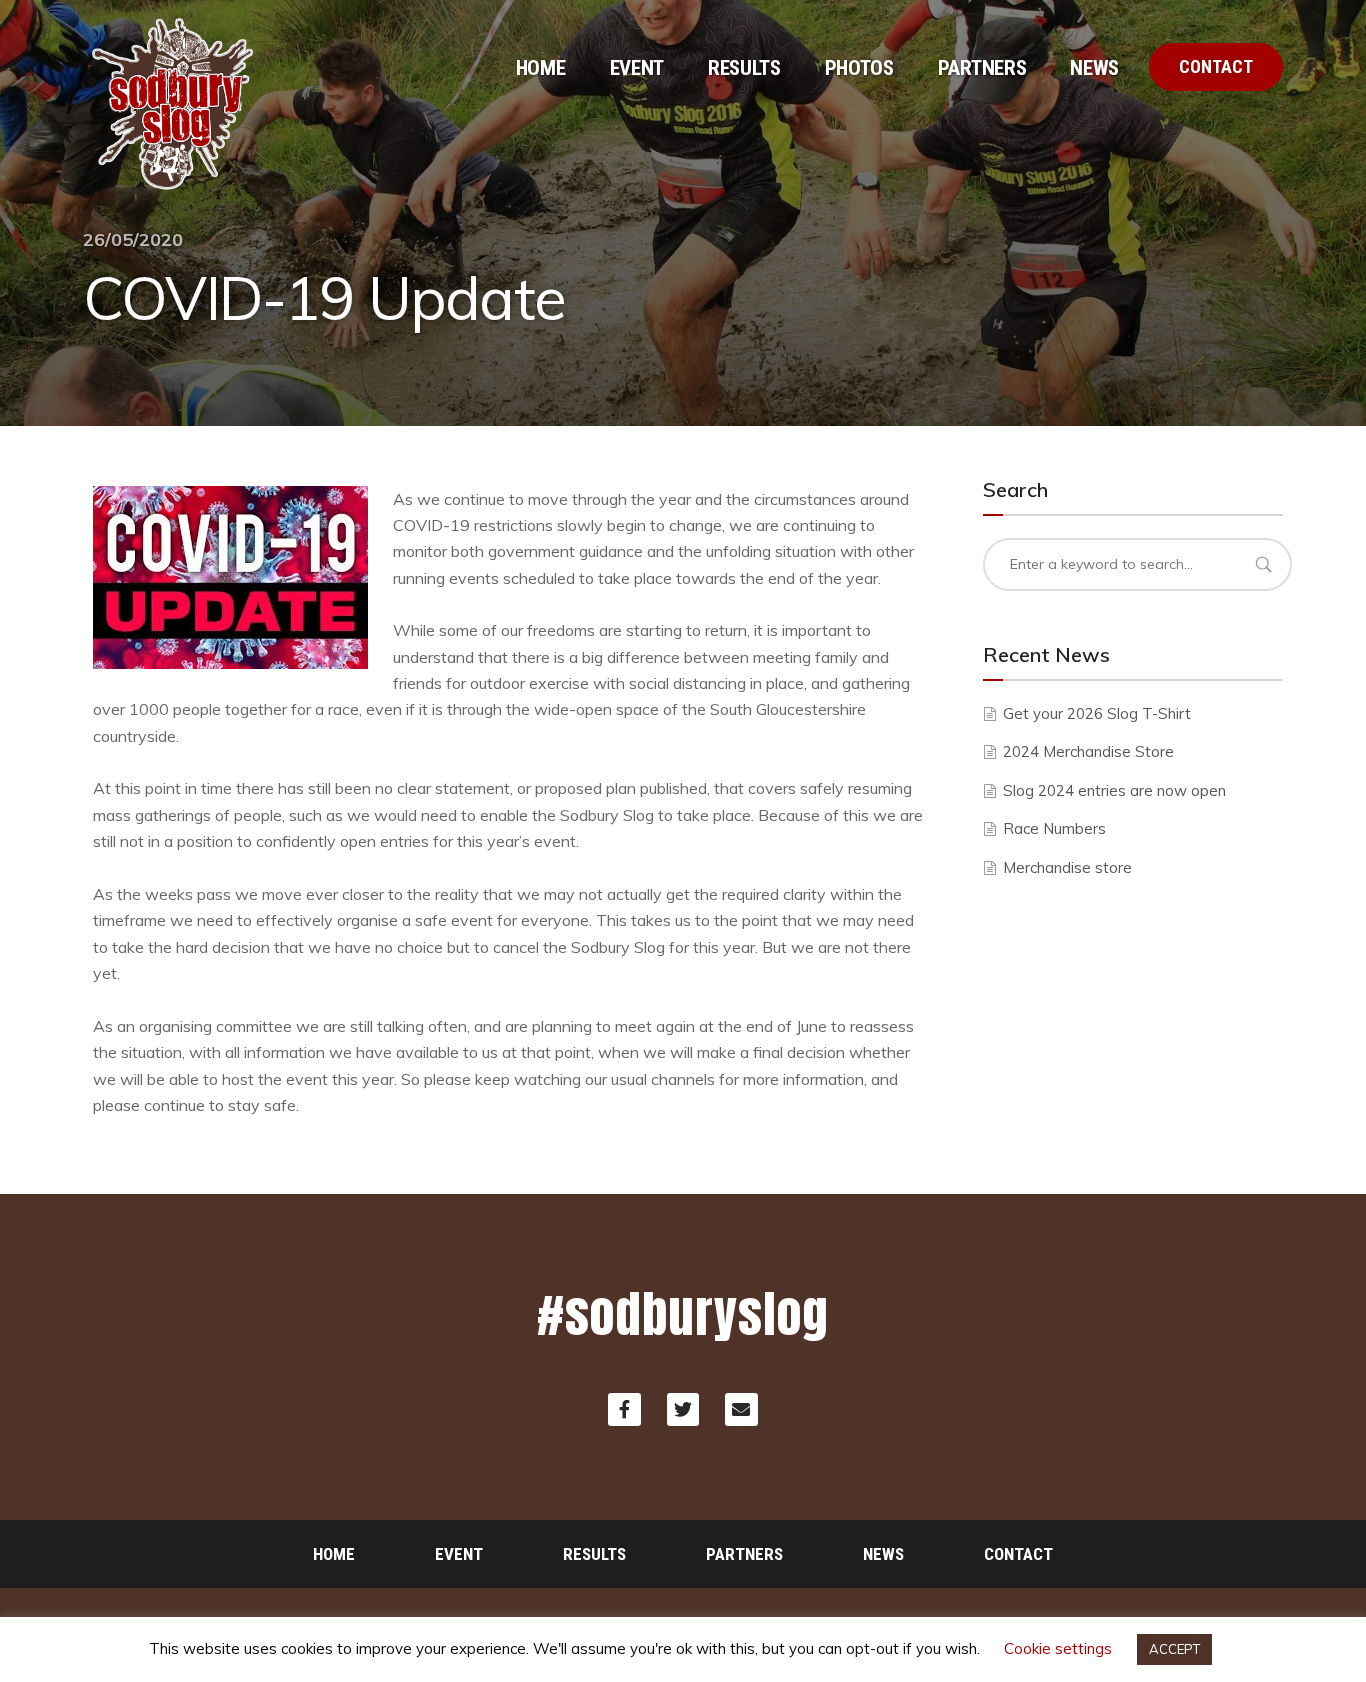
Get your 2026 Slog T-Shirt (1097, 713)
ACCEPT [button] (1174, 1649)
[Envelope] (741, 1409)
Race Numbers (1054, 828)
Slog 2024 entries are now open (1114, 790)
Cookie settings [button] (1058, 1648)
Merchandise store (1067, 867)
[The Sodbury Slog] (173, 106)
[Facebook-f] (624, 1409)
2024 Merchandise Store (1088, 751)
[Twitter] (683, 1409)
